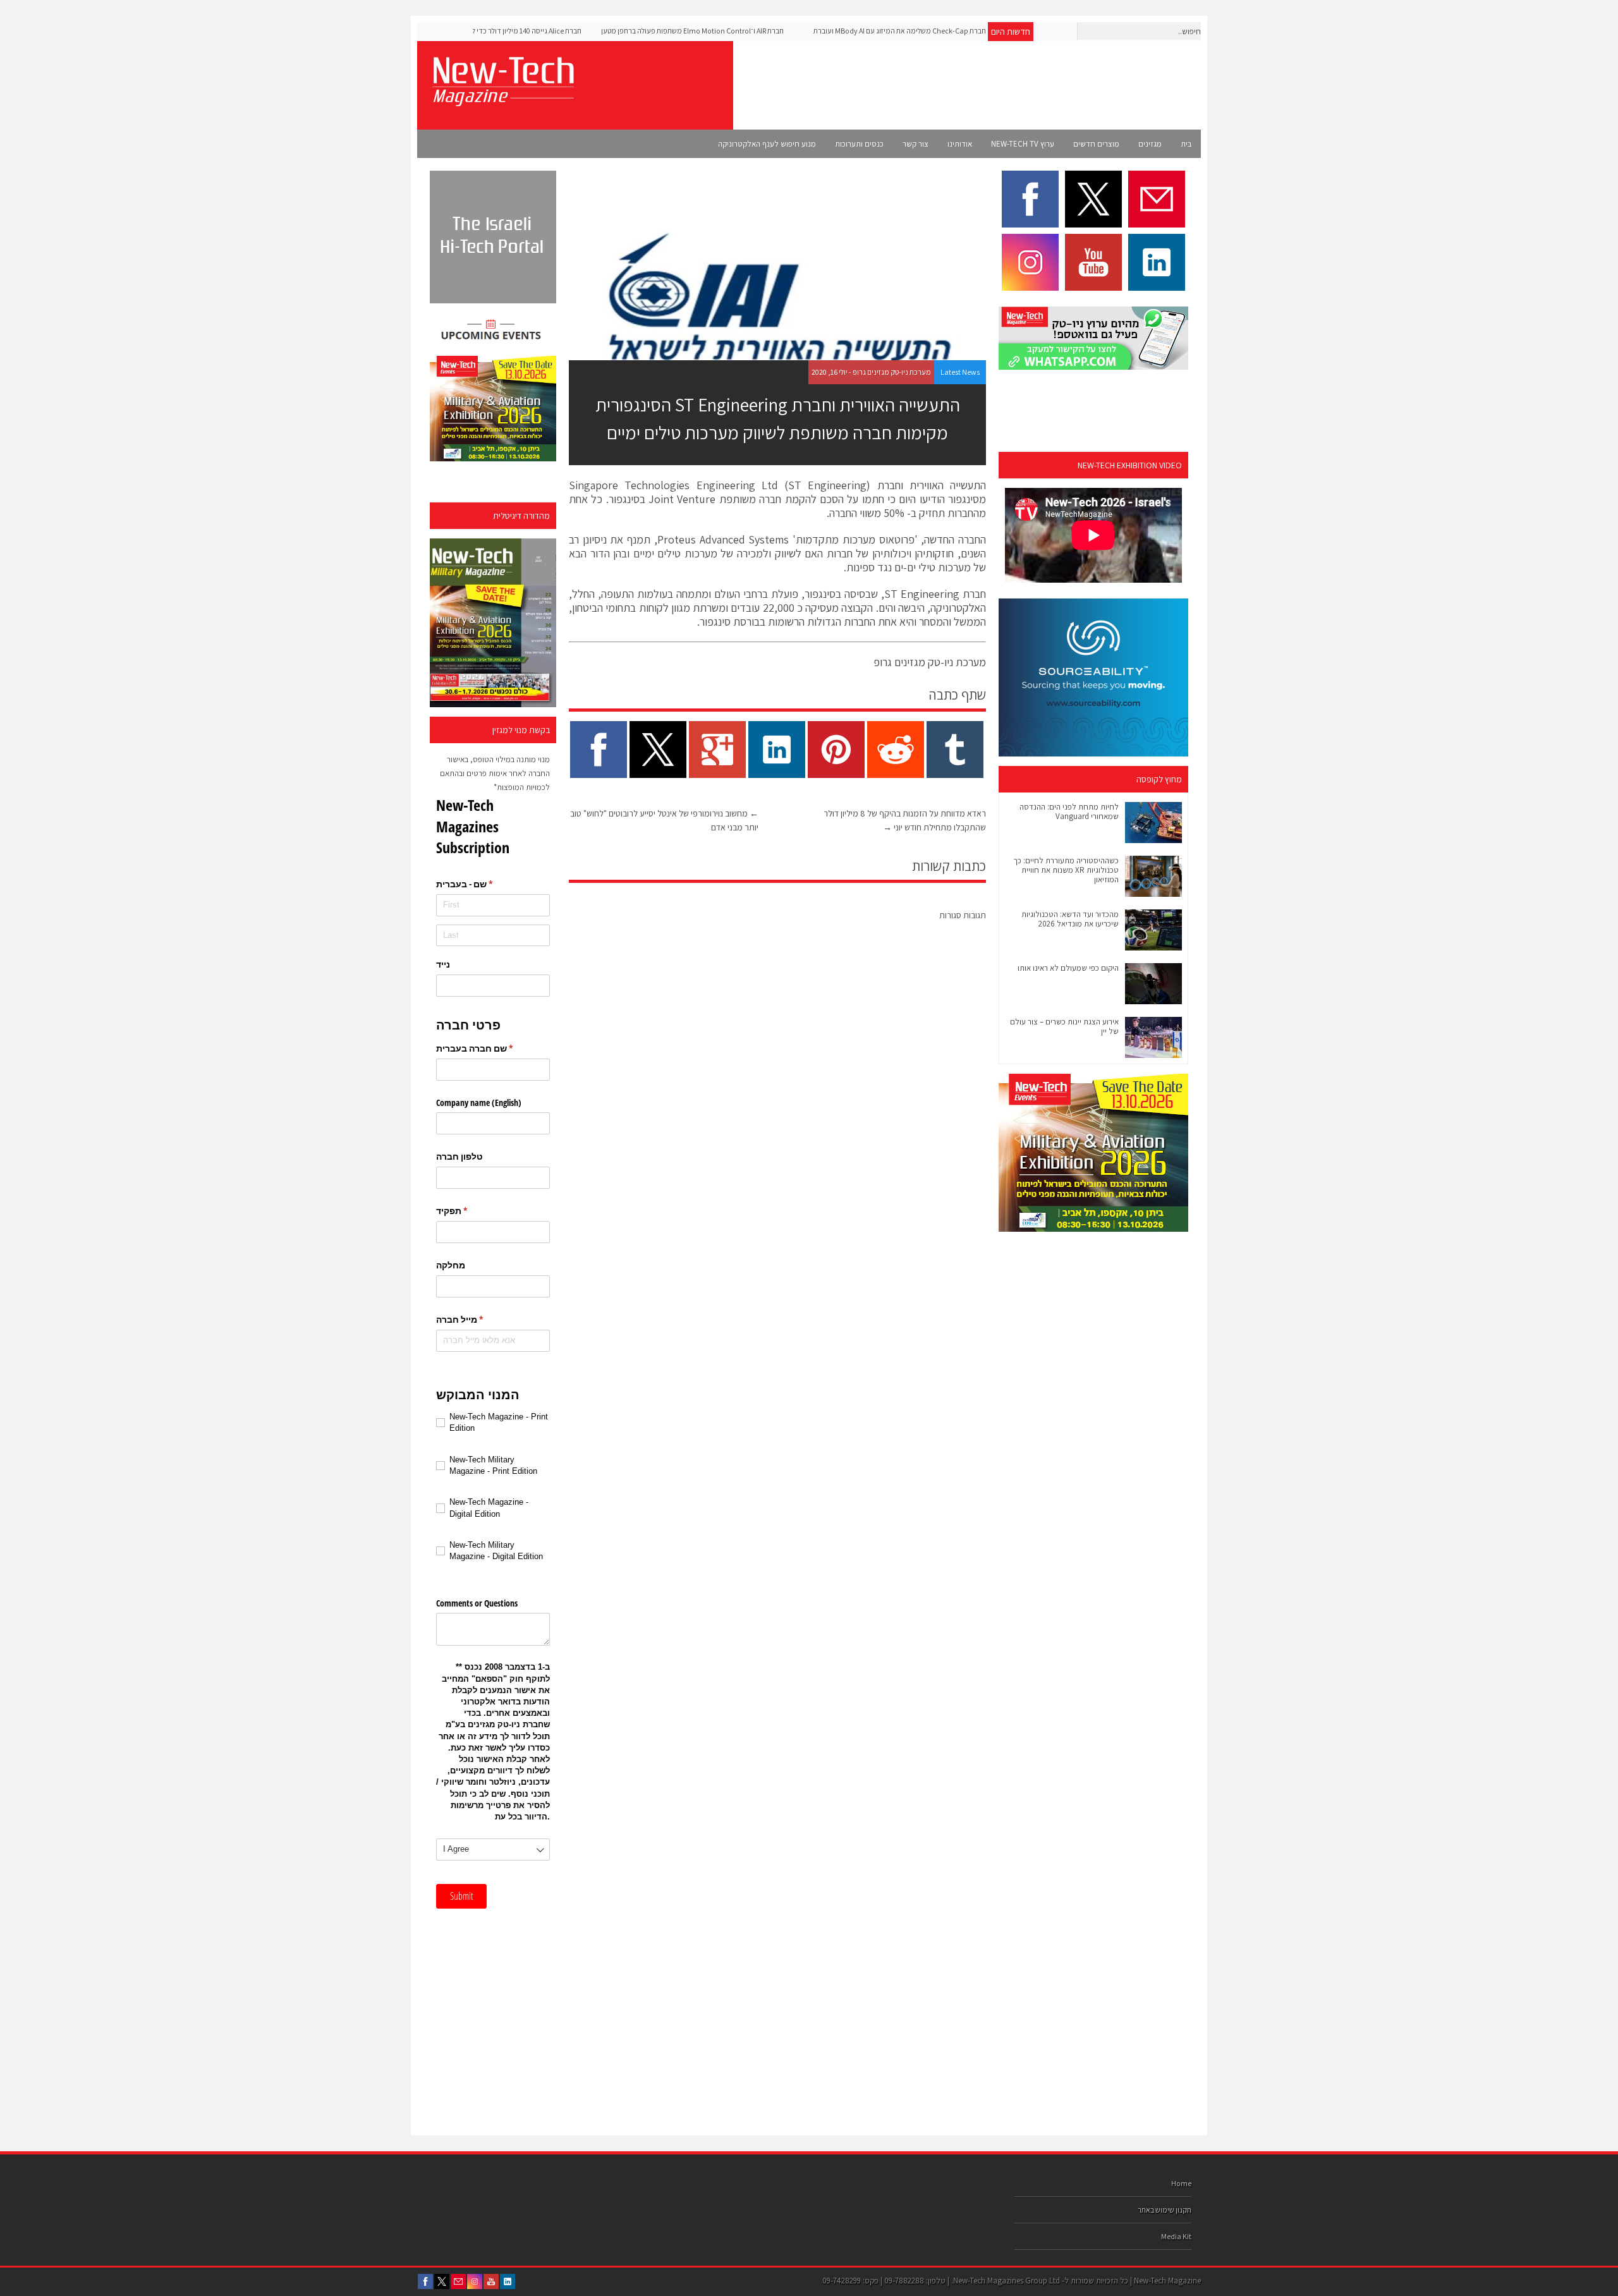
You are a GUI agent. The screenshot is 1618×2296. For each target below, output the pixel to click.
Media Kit (1176, 2236)
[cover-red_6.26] (493, 623)
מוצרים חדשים (1096, 144)
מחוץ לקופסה (1159, 779)
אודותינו (960, 144)
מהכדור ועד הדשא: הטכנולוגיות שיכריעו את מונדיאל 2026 (1070, 919)
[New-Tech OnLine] (502, 99)
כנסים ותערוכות (859, 144)
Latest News (960, 372)
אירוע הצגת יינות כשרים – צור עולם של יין (1064, 1026)
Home (1181, 2183)
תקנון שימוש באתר (1165, 2210)
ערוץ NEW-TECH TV (1023, 144)
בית (1186, 144)
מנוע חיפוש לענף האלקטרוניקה (767, 144)
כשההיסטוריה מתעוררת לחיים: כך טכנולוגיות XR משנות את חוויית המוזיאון (1066, 870)
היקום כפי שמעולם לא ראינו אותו (1068, 968)
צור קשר (915, 144)
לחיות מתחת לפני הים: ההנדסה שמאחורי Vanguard (1069, 811)
